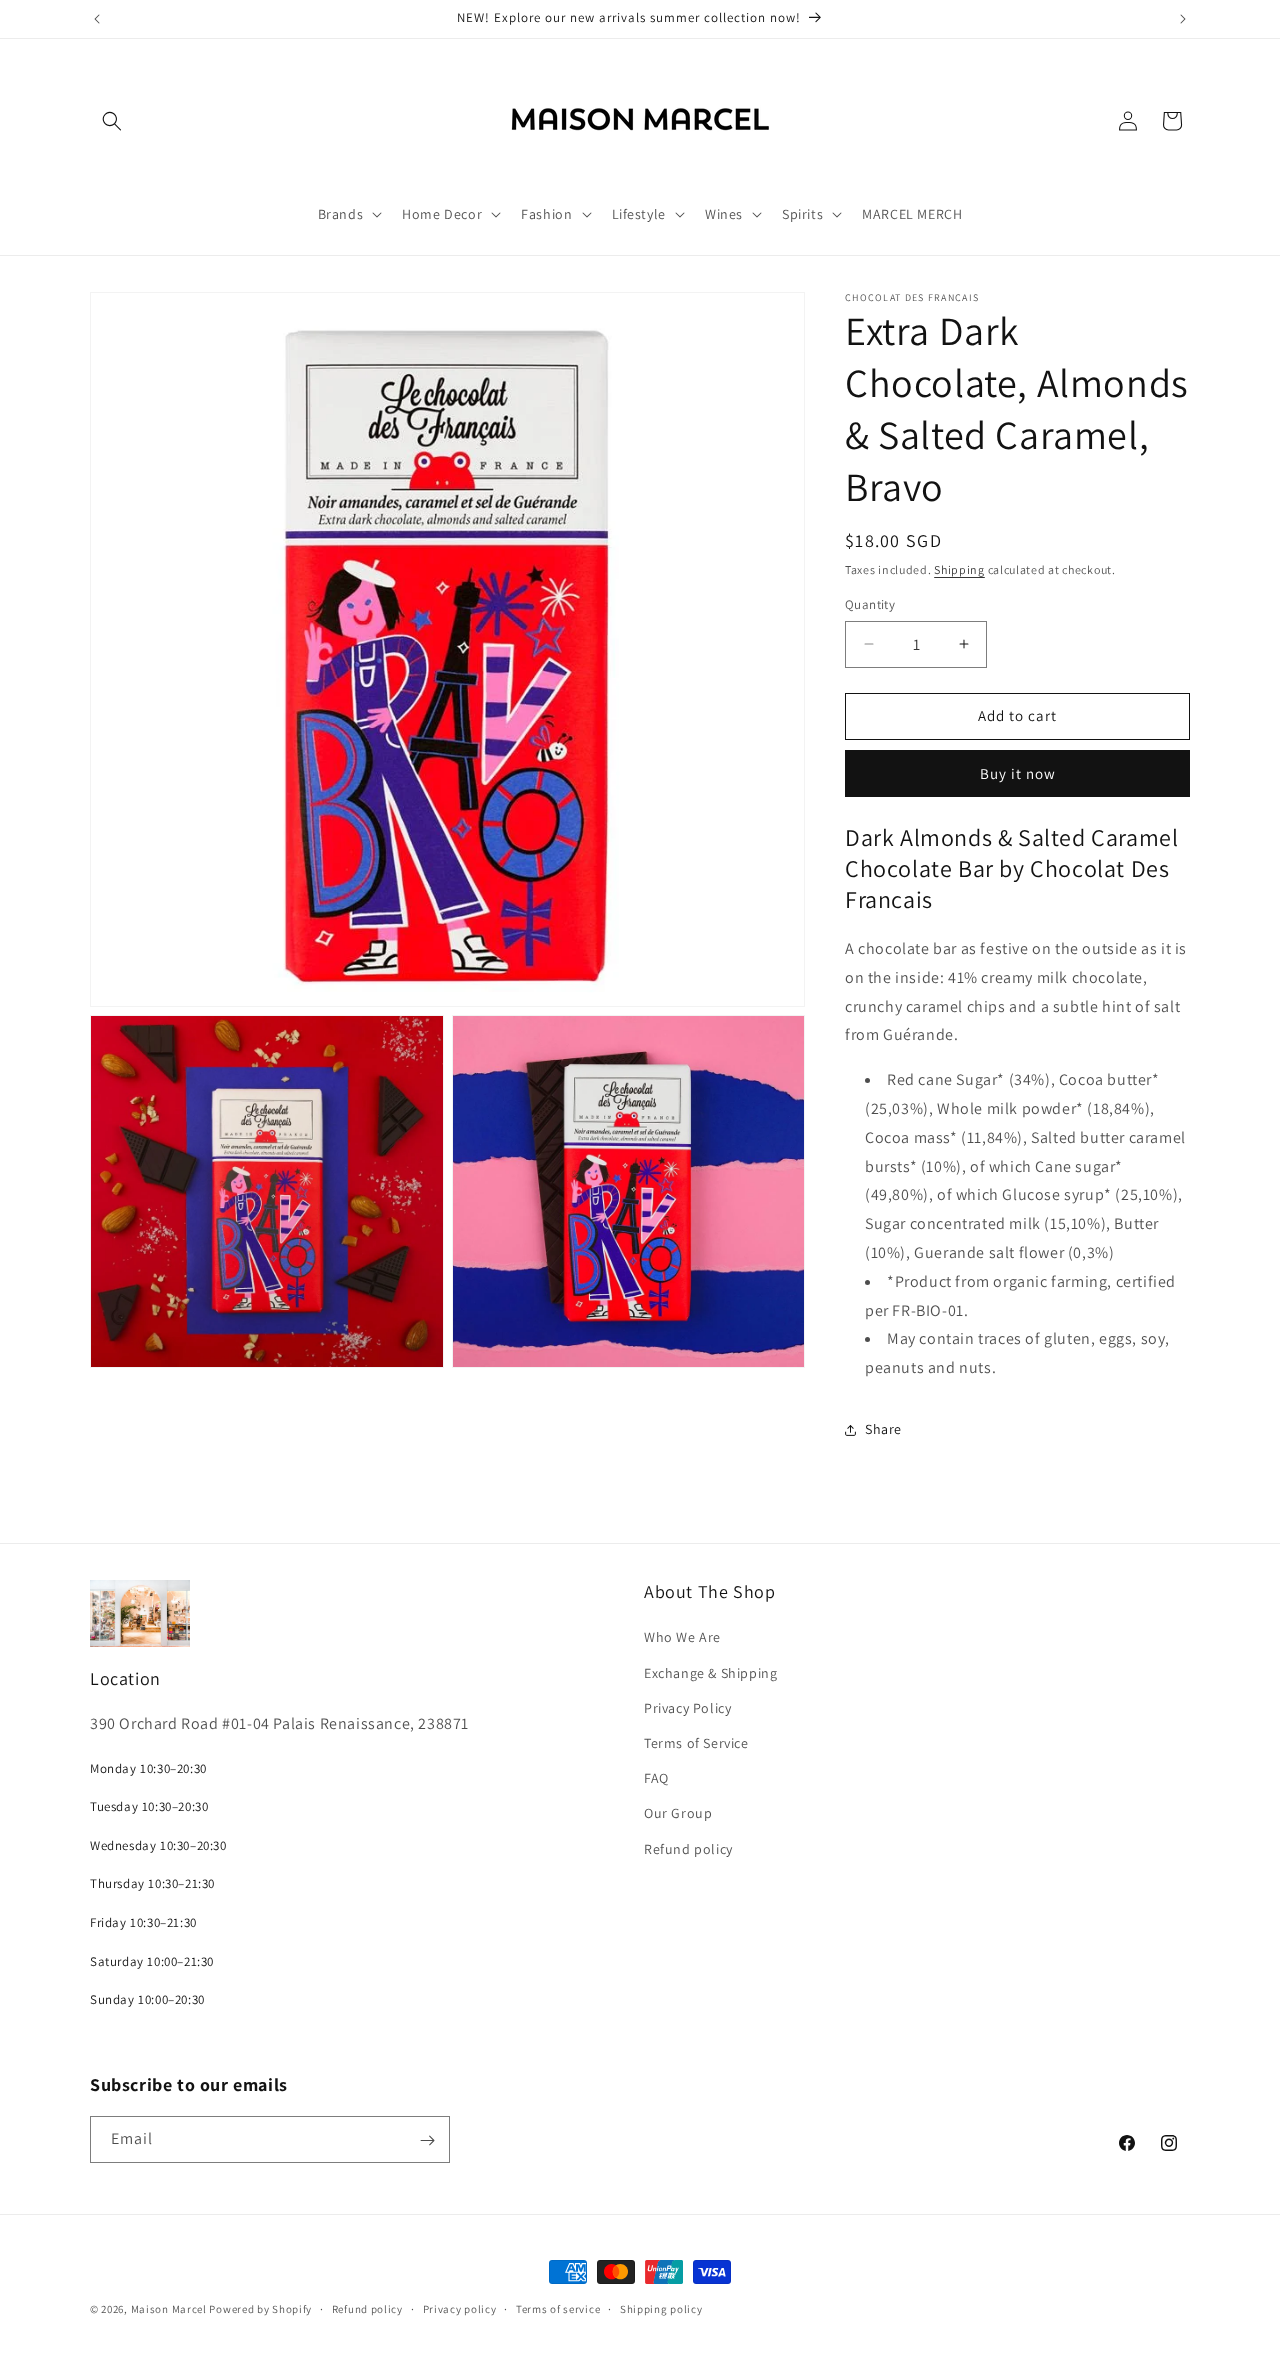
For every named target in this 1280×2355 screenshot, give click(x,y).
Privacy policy (460, 2308)
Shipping (959, 569)
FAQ (656, 1779)
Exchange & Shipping (710, 1673)
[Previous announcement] (97, 19)
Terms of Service (696, 1743)
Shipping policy (661, 2308)
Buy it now (1018, 773)
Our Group (678, 1814)
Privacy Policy (687, 1708)
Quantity (870, 604)
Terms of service (558, 2308)
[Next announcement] (1183, 19)
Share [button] (883, 1429)
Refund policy (688, 1849)
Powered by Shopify (260, 2309)
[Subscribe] (427, 2140)
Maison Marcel (169, 2309)
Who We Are (682, 1638)
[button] (112, 121)
